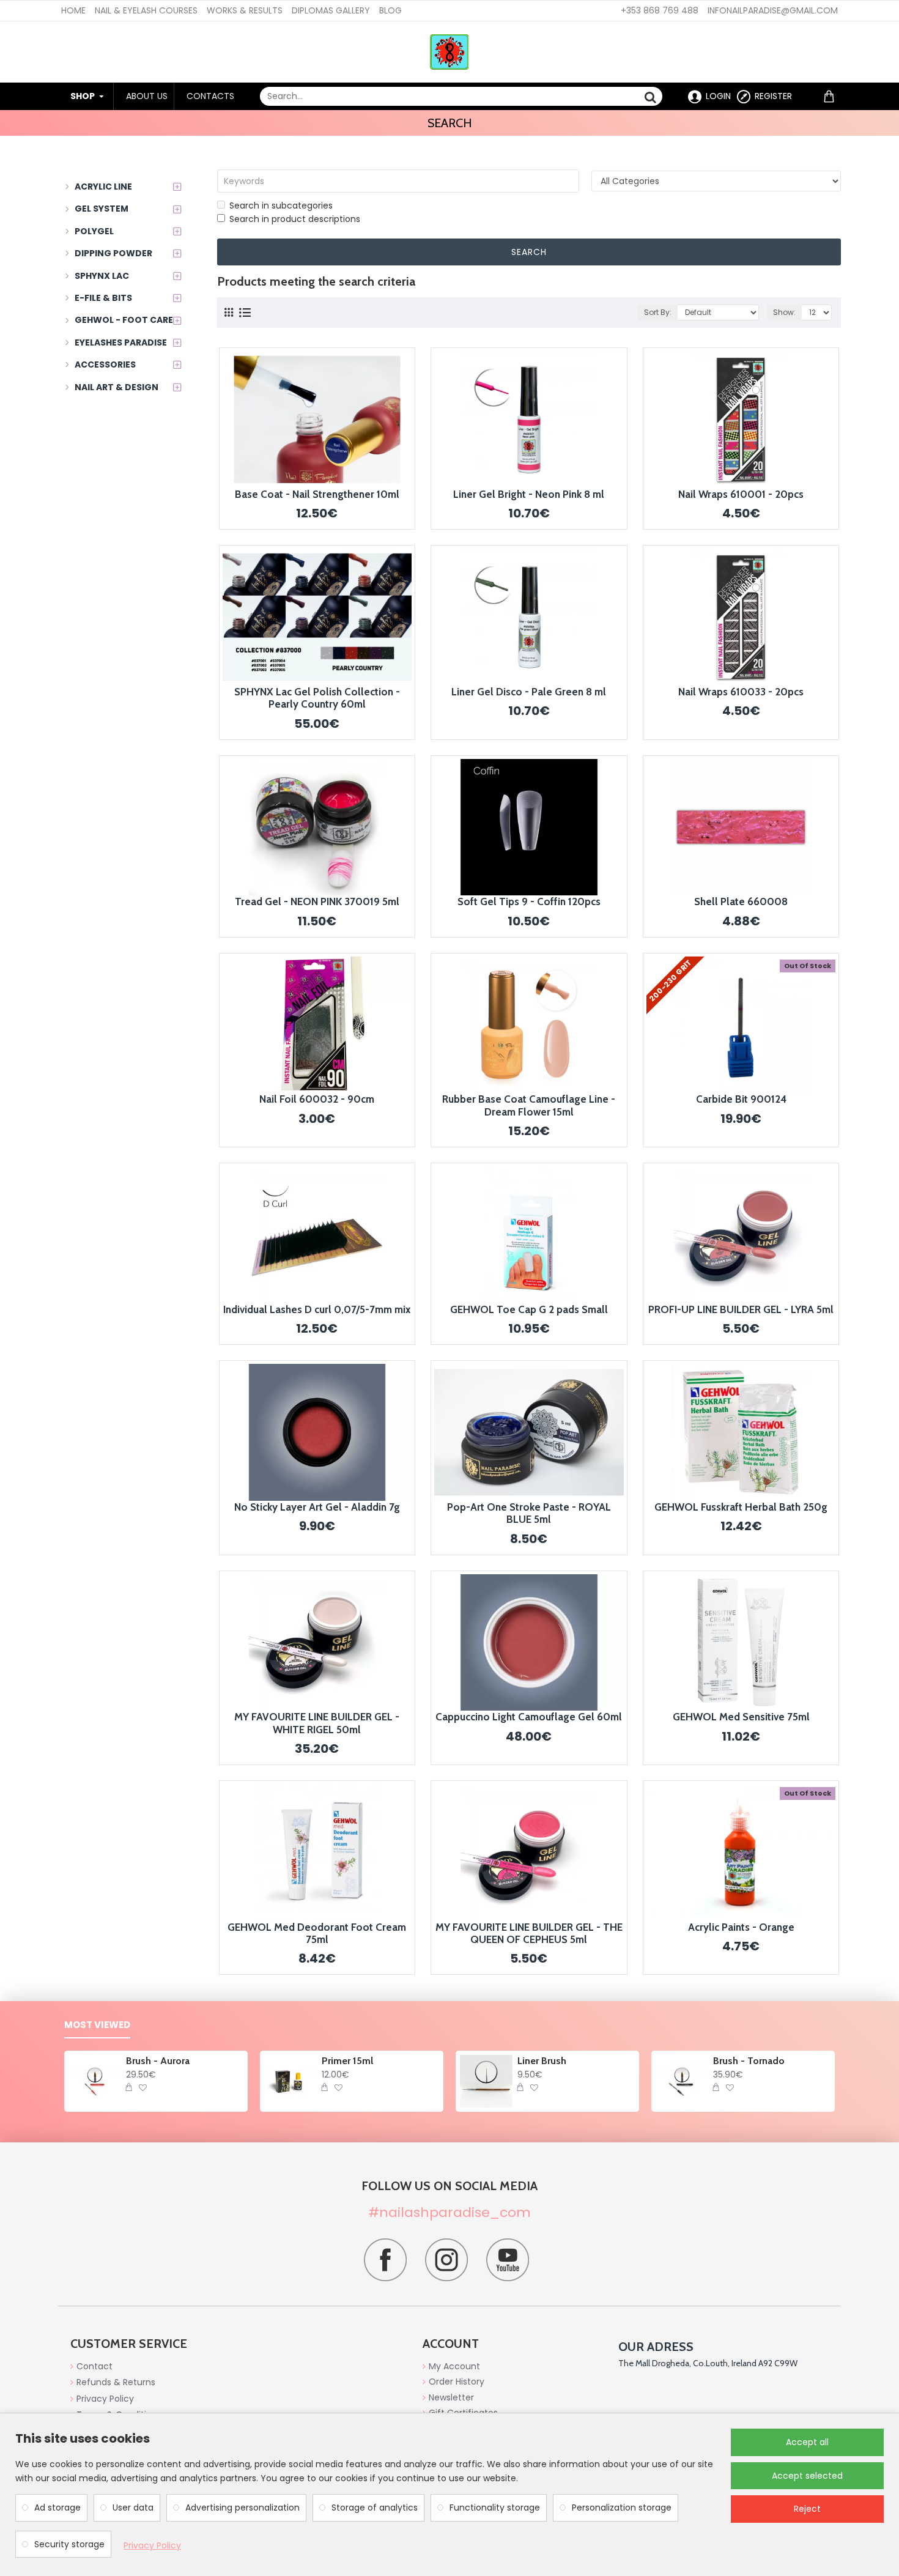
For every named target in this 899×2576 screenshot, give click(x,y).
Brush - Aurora (158, 2061)
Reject (807, 2509)
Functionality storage (495, 2508)
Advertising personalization (242, 2508)
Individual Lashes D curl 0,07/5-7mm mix (317, 1309)
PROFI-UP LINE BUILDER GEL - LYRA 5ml (741, 1309)
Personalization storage (622, 2508)
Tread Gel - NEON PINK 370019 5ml (317, 901)
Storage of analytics (375, 2508)
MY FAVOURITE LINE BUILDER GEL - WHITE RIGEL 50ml (317, 1723)
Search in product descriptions (295, 219)
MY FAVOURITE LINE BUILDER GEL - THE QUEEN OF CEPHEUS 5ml (529, 1933)
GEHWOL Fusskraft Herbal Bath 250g (741, 1507)
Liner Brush (542, 2061)
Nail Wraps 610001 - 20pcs (741, 494)
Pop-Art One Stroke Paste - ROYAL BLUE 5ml (529, 1513)
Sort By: (658, 312)
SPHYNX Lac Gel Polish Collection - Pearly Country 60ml (317, 698)
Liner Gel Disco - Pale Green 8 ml (529, 692)
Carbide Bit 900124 (741, 1099)
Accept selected (807, 2476)
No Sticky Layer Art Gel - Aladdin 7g (317, 1507)
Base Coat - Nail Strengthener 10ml (317, 494)
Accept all (807, 2442)
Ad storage (57, 2508)
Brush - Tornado (749, 2061)
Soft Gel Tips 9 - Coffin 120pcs (529, 901)
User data (133, 2508)
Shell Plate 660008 (741, 901)
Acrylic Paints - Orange (741, 1927)
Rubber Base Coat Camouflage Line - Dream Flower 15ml (529, 1105)
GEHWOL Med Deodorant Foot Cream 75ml (317, 1933)
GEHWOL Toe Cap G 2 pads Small (529, 1309)
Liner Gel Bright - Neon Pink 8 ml (529, 494)
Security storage (69, 2544)
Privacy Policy (152, 2545)
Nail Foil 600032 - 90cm (317, 1099)
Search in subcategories (281, 205)
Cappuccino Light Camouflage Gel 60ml (529, 1717)
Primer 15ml (347, 2061)
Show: (784, 312)
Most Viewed (97, 2025)
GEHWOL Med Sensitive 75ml (741, 1717)
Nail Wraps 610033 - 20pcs (741, 692)
